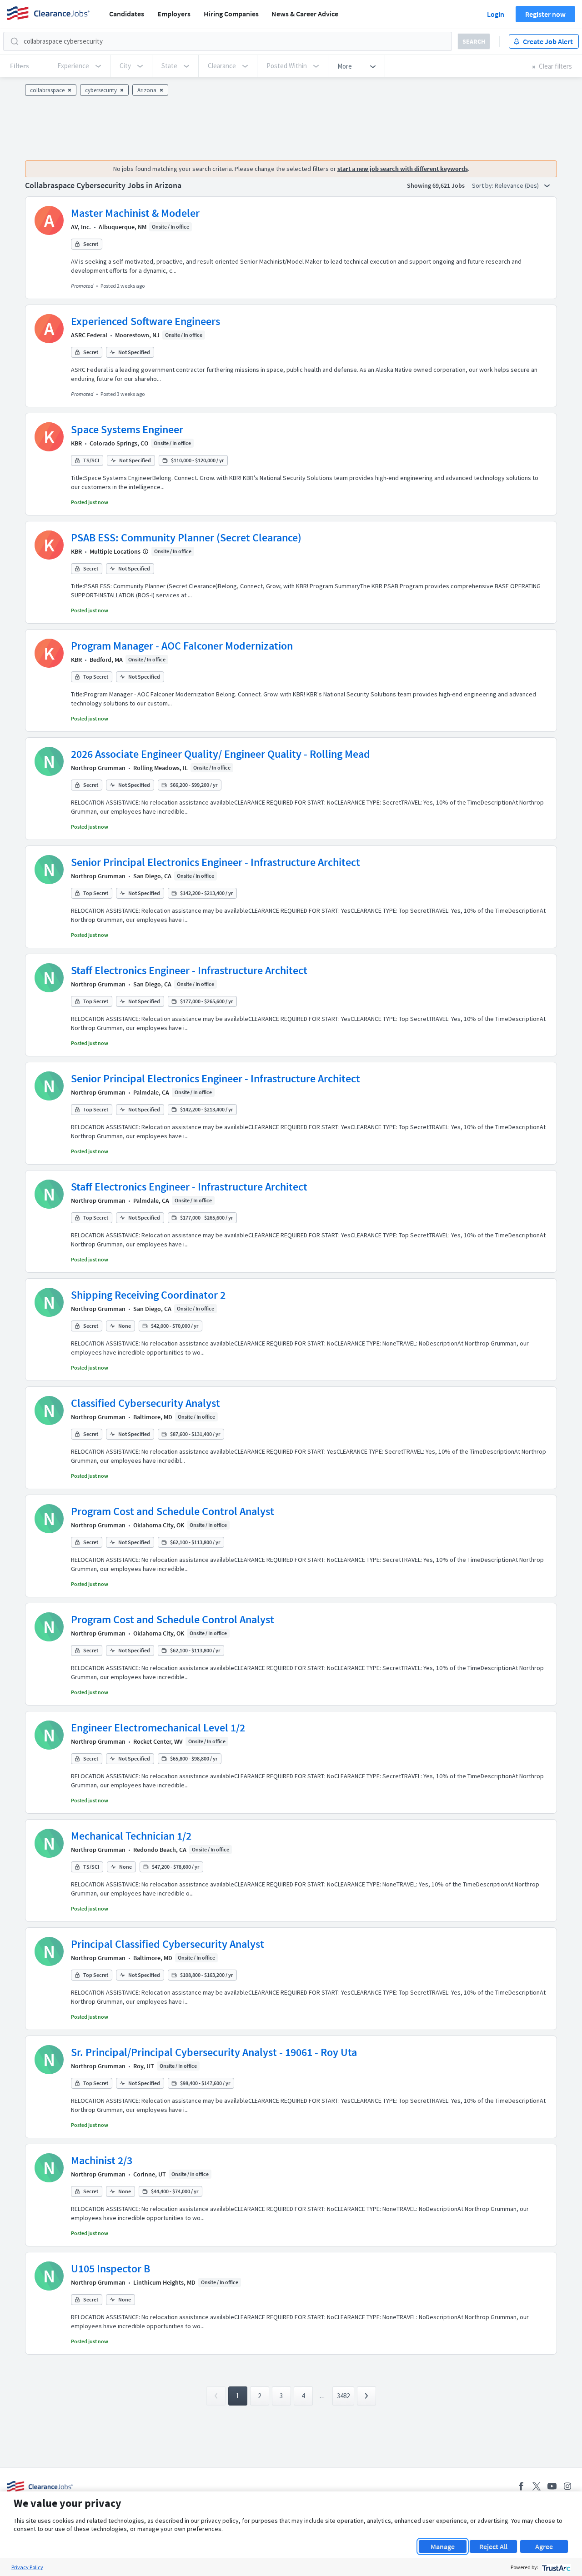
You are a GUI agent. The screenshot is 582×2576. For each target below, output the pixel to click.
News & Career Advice (305, 14)
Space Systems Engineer (127, 429)
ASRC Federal (89, 335)
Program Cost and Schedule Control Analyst (173, 1511)
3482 (343, 2396)
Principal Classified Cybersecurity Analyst (168, 1944)
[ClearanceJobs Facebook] (521, 2486)
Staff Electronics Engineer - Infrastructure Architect (189, 970)
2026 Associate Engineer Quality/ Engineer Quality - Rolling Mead (221, 754)
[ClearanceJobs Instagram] (567, 2486)
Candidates (127, 14)
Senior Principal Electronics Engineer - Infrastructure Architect (216, 862)
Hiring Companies (231, 14)
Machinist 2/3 (102, 2160)
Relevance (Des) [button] (517, 185)
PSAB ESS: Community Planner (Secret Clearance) (186, 538)
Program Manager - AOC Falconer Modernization (182, 646)
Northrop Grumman (98, 768)
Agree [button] (544, 2546)
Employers (174, 14)
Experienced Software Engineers (145, 321)
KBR (76, 443)
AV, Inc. (81, 227)
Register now (545, 14)
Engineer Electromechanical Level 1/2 (158, 1728)
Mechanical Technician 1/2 (131, 1836)
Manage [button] (443, 2546)
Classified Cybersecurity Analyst (145, 1403)
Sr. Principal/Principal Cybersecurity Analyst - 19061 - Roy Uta (214, 2052)
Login (496, 14)
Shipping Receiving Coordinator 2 (148, 1295)
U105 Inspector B (110, 2268)
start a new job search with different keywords (403, 169)
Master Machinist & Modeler (135, 213)
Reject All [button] (493, 2546)
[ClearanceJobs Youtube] (552, 2486)
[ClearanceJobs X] (537, 2486)
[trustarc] (555, 2567)
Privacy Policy (27, 2567)
